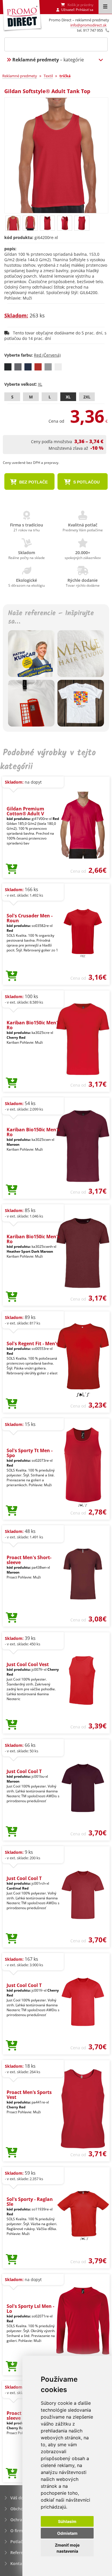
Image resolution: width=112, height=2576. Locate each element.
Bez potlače (33, 482)
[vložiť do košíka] (12, 869)
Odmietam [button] (67, 2533)
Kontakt (18, 2563)
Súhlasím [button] (67, 2521)
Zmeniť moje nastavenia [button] (67, 2548)
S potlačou (86, 482)
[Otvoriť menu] (105, 7)
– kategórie (48, 60)
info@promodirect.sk (88, 25)
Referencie (21, 2553)
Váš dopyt (20, 2498)
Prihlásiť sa (85, 10)
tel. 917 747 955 (90, 30)
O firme (18, 2531)
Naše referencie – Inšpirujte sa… (51, 618)
